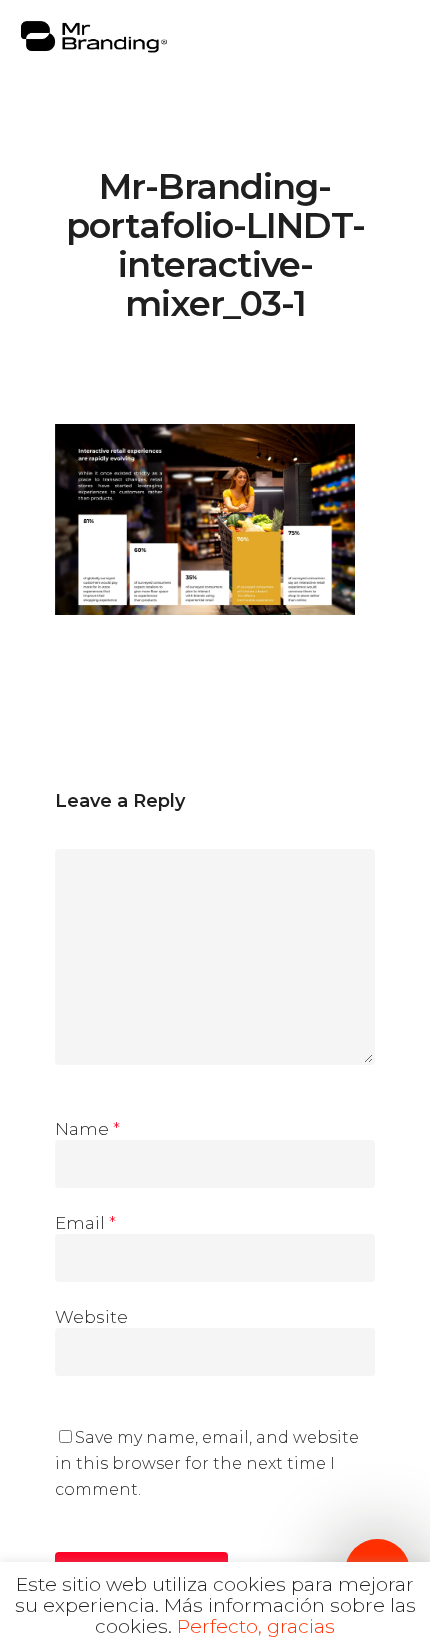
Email (85, 1223)
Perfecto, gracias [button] (256, 1626)
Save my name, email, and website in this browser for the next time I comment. (207, 1463)
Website (91, 1317)
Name (87, 1129)
